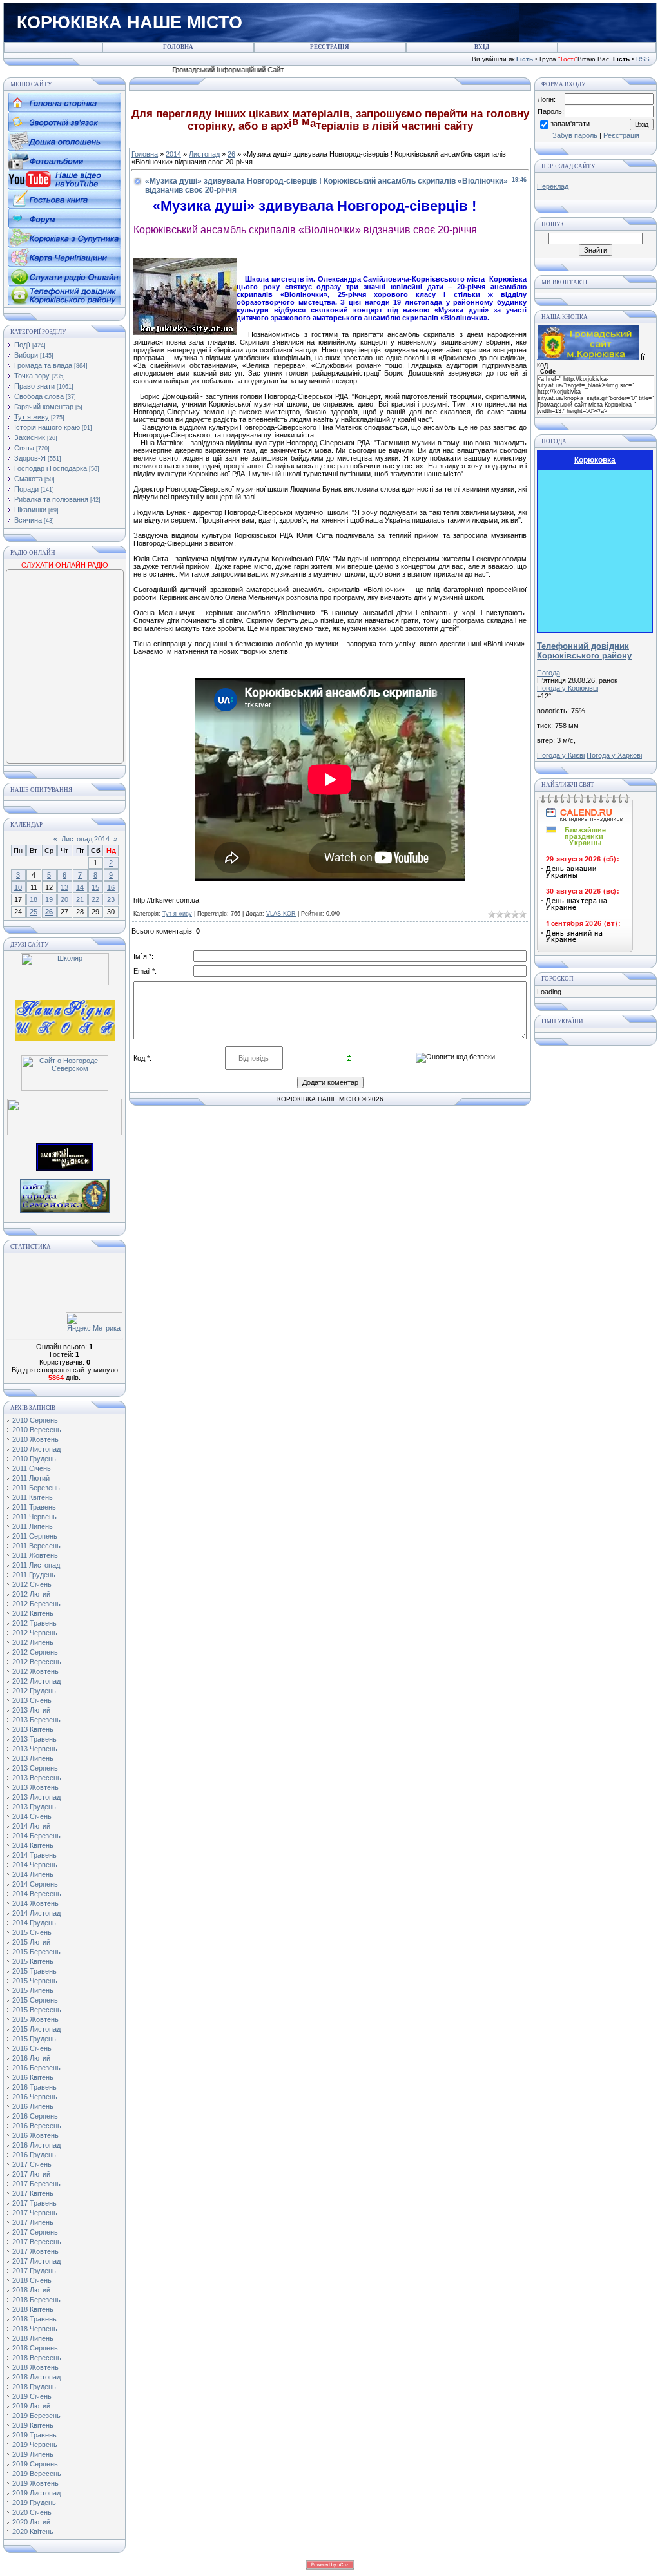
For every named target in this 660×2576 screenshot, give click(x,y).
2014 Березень (36, 1836)
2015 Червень (35, 1981)
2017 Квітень (33, 2193)
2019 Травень (34, 2435)
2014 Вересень (37, 1894)
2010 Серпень (35, 1420)
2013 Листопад (36, 1797)
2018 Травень (34, 2319)
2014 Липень (33, 1874)
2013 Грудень (34, 1807)
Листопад (204, 154)
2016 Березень (36, 2068)
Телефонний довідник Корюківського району (584, 651)
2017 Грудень (34, 2271)
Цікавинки (30, 510)
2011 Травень (34, 1507)
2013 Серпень (35, 1768)
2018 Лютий (31, 2290)
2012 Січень (32, 1584)
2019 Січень (32, 2396)
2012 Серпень (35, 1652)
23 (111, 899)
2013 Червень (35, 1749)
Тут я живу (32, 417)
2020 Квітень (33, 2532)
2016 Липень (33, 2106)
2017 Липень (33, 2222)
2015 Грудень (34, 2039)
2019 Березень (36, 2416)
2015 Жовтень (35, 2019)
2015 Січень (32, 1932)
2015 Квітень (33, 1961)
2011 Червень (34, 1517)
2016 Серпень (35, 2116)
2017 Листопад (36, 2261)
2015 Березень (36, 1952)
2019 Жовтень (35, 2483)
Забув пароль (575, 135)
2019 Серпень (35, 2464)
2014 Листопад (36, 1913)
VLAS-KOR (281, 914)
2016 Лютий (31, 2058)
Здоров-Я (30, 458)
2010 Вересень (37, 1430)
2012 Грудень (34, 1691)
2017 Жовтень (35, 2251)
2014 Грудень (34, 1923)
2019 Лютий (31, 2406)
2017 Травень (34, 2203)
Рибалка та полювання (51, 499)
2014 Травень (34, 1855)
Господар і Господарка (51, 468)
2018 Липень (33, 2338)
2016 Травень (34, 2087)
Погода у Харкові (614, 755)
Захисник (30, 437)
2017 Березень (36, 2184)
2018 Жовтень (35, 2367)
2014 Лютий (31, 1826)
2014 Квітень (33, 1845)
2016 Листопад (36, 2145)
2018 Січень (32, 2280)
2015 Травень (34, 1971)
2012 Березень (36, 1604)
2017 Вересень (37, 2242)
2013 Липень (33, 1758)
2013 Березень (36, 1720)
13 (64, 887)
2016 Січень (32, 2048)
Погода (548, 673)
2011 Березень (36, 1488)
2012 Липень (33, 1642)
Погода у (568, 688)
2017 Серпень (35, 2232)
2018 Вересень (37, 2358)
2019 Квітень (33, 2425)
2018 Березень (36, 2300)
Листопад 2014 (85, 839)
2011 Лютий (31, 1478)
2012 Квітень (33, 1613)
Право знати (34, 386)
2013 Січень (32, 1700)
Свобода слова (39, 396)
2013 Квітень (33, 1729)
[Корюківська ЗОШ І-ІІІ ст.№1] (65, 1019)
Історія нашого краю (47, 427)
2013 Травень (34, 1739)
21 (80, 899)
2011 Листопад (36, 1565)
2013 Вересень (37, 1778)
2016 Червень (35, 2097)
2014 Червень (35, 1865)
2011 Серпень (35, 1536)
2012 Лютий (31, 1594)
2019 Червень (35, 2445)
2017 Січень (32, 2164)
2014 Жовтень (35, 1903)
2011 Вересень (36, 1546)
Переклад (553, 186)
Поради (26, 489)
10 (18, 887)
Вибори (26, 355)
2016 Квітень (33, 2077)
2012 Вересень (37, 1662)
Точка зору (32, 376)
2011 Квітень (33, 1497)
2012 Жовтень (35, 1671)
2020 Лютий (31, 2522)
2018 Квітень (33, 2309)
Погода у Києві (561, 755)
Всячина (28, 520)
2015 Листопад (36, 2029)
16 (111, 887)
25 (34, 912)
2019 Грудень (34, 2503)
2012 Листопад (36, 1681)
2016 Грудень (34, 2155)
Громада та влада (43, 365)
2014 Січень (32, 1816)
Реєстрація (621, 135)
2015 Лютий (31, 1942)
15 (95, 887)
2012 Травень (34, 1623)
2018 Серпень (35, 2348)
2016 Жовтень (35, 2135)
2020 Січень (32, 2512)
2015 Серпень (35, 2000)
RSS (643, 59)
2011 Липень (33, 1526)
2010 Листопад (36, 1449)
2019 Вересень (37, 2474)
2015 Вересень (37, 2010)
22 (95, 899)
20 (64, 899)
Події (22, 345)
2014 (173, 154)
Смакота (28, 479)
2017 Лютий (31, 2174)
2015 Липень (33, 1990)
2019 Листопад (36, 2493)
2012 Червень (35, 1633)
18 (34, 899)
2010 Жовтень (35, 1439)
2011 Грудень (34, 1575)
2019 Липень (33, 2454)
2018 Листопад (36, 2377)
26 (49, 912)
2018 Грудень (34, 2387)
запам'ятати (570, 124)
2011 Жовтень (35, 1555)
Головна (145, 154)
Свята (24, 448)
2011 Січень (32, 1468)
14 (80, 887)
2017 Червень (35, 2213)
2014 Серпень (35, 1884)
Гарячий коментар (44, 407)
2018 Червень (35, 2329)
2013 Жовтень (35, 1787)
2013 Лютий (31, 1710)
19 (49, 899)
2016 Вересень (37, 2126)
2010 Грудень (34, 1459)
